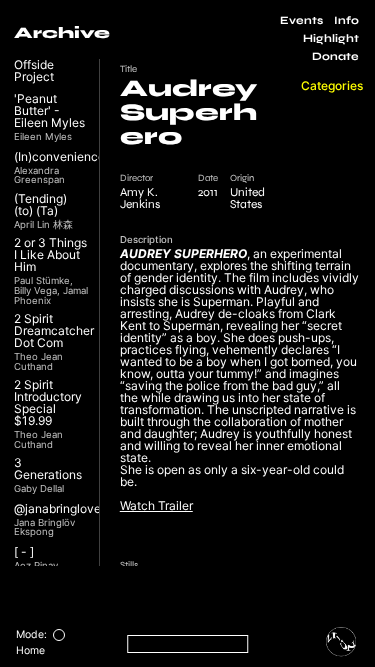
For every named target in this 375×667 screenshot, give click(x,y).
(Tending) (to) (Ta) (40, 205)
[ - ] (24, 552)
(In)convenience (59, 157)
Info (346, 20)
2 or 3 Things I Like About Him (50, 255)
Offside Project (34, 71)
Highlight (331, 38)
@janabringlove (57, 509)
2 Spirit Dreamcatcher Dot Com (54, 331)
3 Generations (48, 469)
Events (301, 20)
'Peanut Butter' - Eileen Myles (49, 111)
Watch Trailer (156, 505)
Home (30, 650)
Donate (335, 56)
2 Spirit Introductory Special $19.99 (48, 403)
